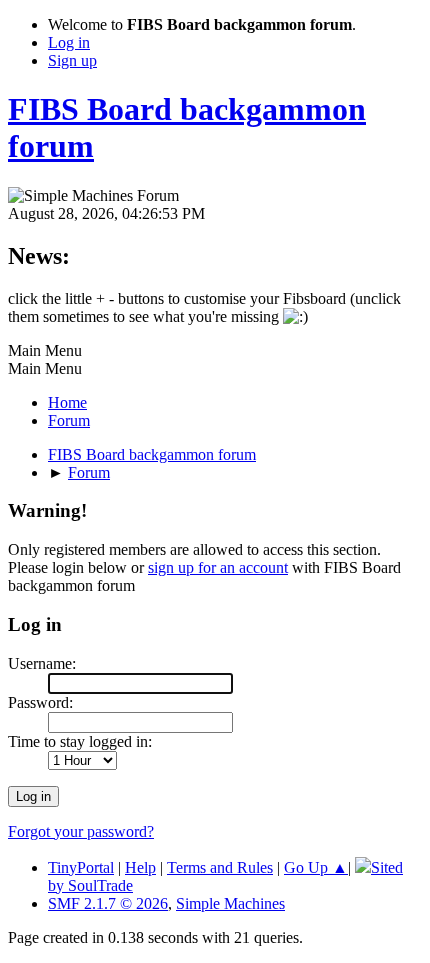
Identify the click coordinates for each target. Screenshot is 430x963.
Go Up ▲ (316, 867)
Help (140, 867)
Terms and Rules (220, 867)
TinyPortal (81, 867)
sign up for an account (218, 567)
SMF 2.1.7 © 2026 (108, 903)
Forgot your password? (81, 831)
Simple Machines (230, 903)
